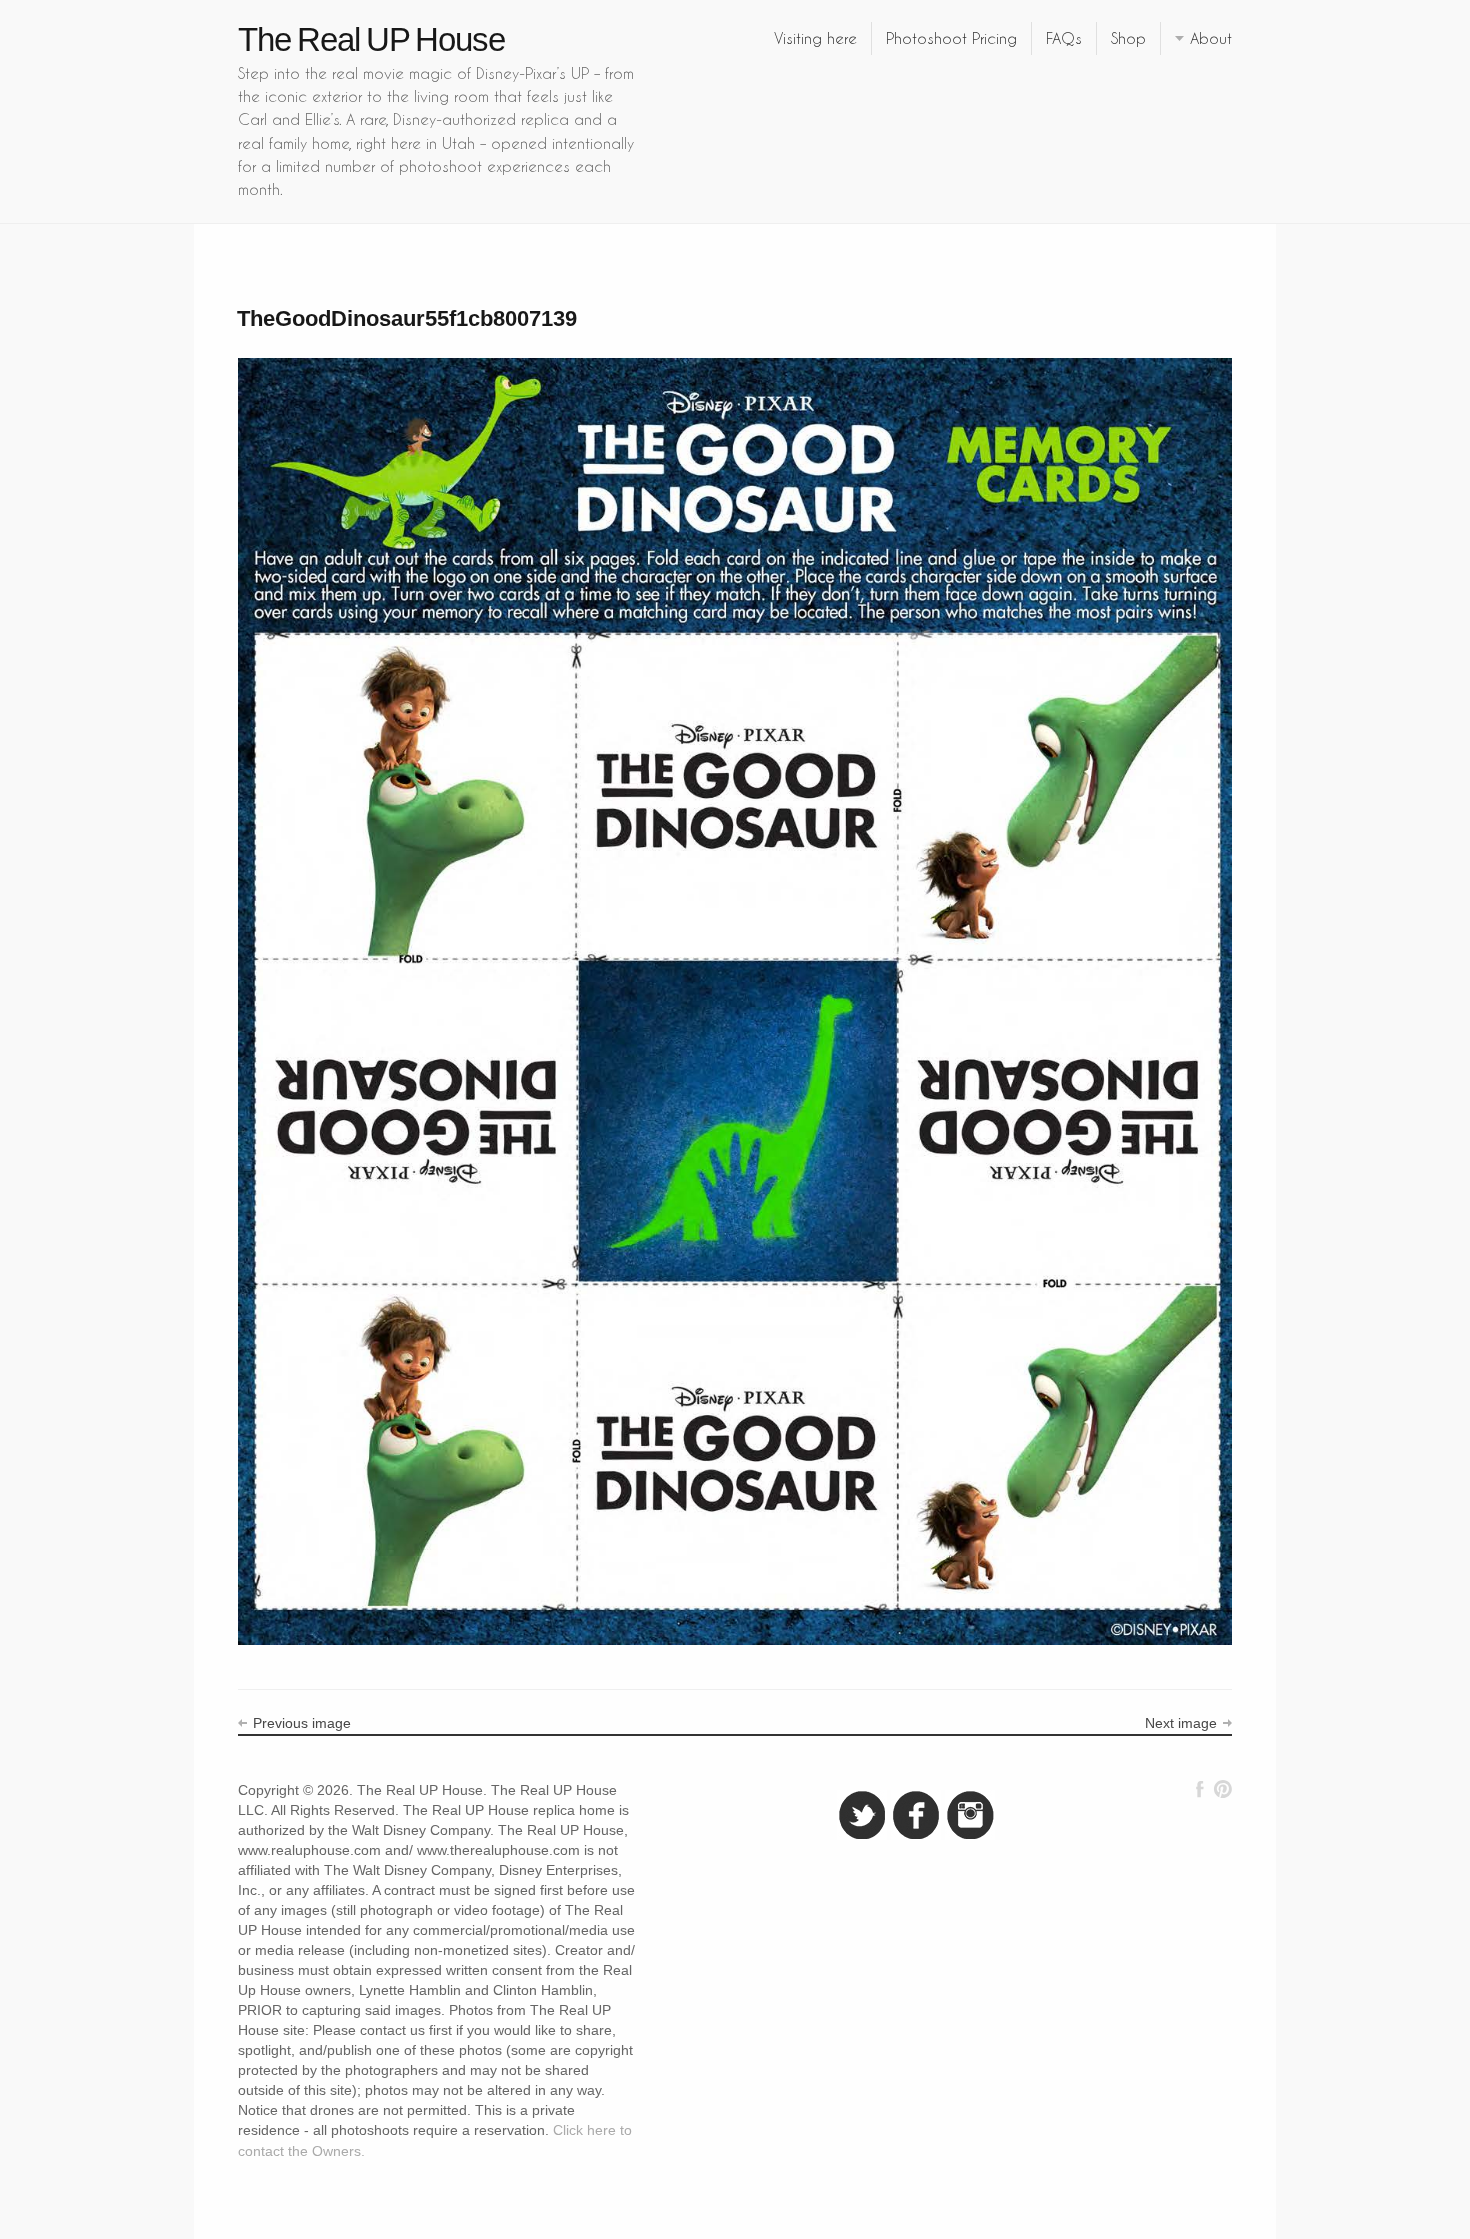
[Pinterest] (1222, 1789)
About (1211, 38)
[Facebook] (1200, 1789)
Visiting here (815, 38)
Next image (1181, 1723)
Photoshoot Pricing (951, 38)
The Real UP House (371, 39)
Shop (1128, 38)
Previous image (302, 1723)
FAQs (1064, 38)
